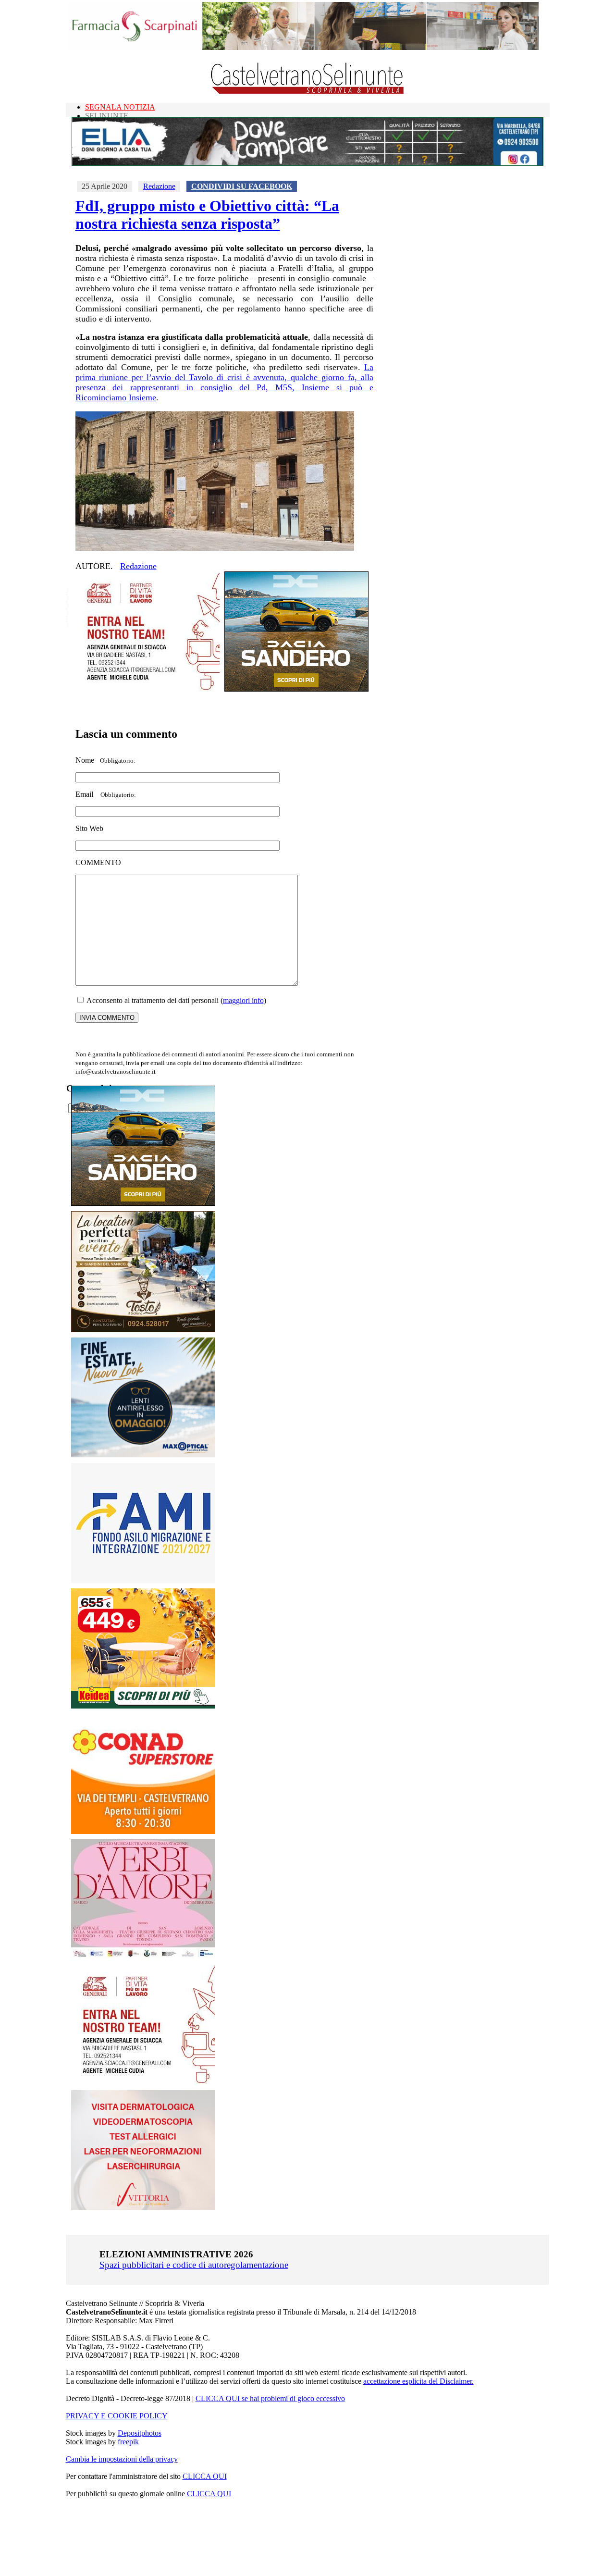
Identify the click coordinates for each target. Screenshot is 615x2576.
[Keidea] (143, 1706)
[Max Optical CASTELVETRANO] (143, 1455)
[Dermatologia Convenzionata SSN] (143, 2208)
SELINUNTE (107, 116)
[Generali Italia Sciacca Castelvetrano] (148, 689)
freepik (128, 2442)
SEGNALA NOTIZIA (120, 107)
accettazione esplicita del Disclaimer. (418, 2381)
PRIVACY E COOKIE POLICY (117, 2416)
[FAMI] (143, 1580)
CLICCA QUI (205, 2476)
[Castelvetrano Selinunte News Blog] (308, 92)
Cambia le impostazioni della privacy (122, 2459)
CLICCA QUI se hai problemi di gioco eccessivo (270, 2398)
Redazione (159, 186)
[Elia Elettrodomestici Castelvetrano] (307, 163)
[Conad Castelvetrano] (143, 1831)
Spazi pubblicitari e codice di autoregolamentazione (194, 2265)
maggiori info (243, 1000)
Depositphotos (140, 2433)
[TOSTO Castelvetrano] (144, 1330)
